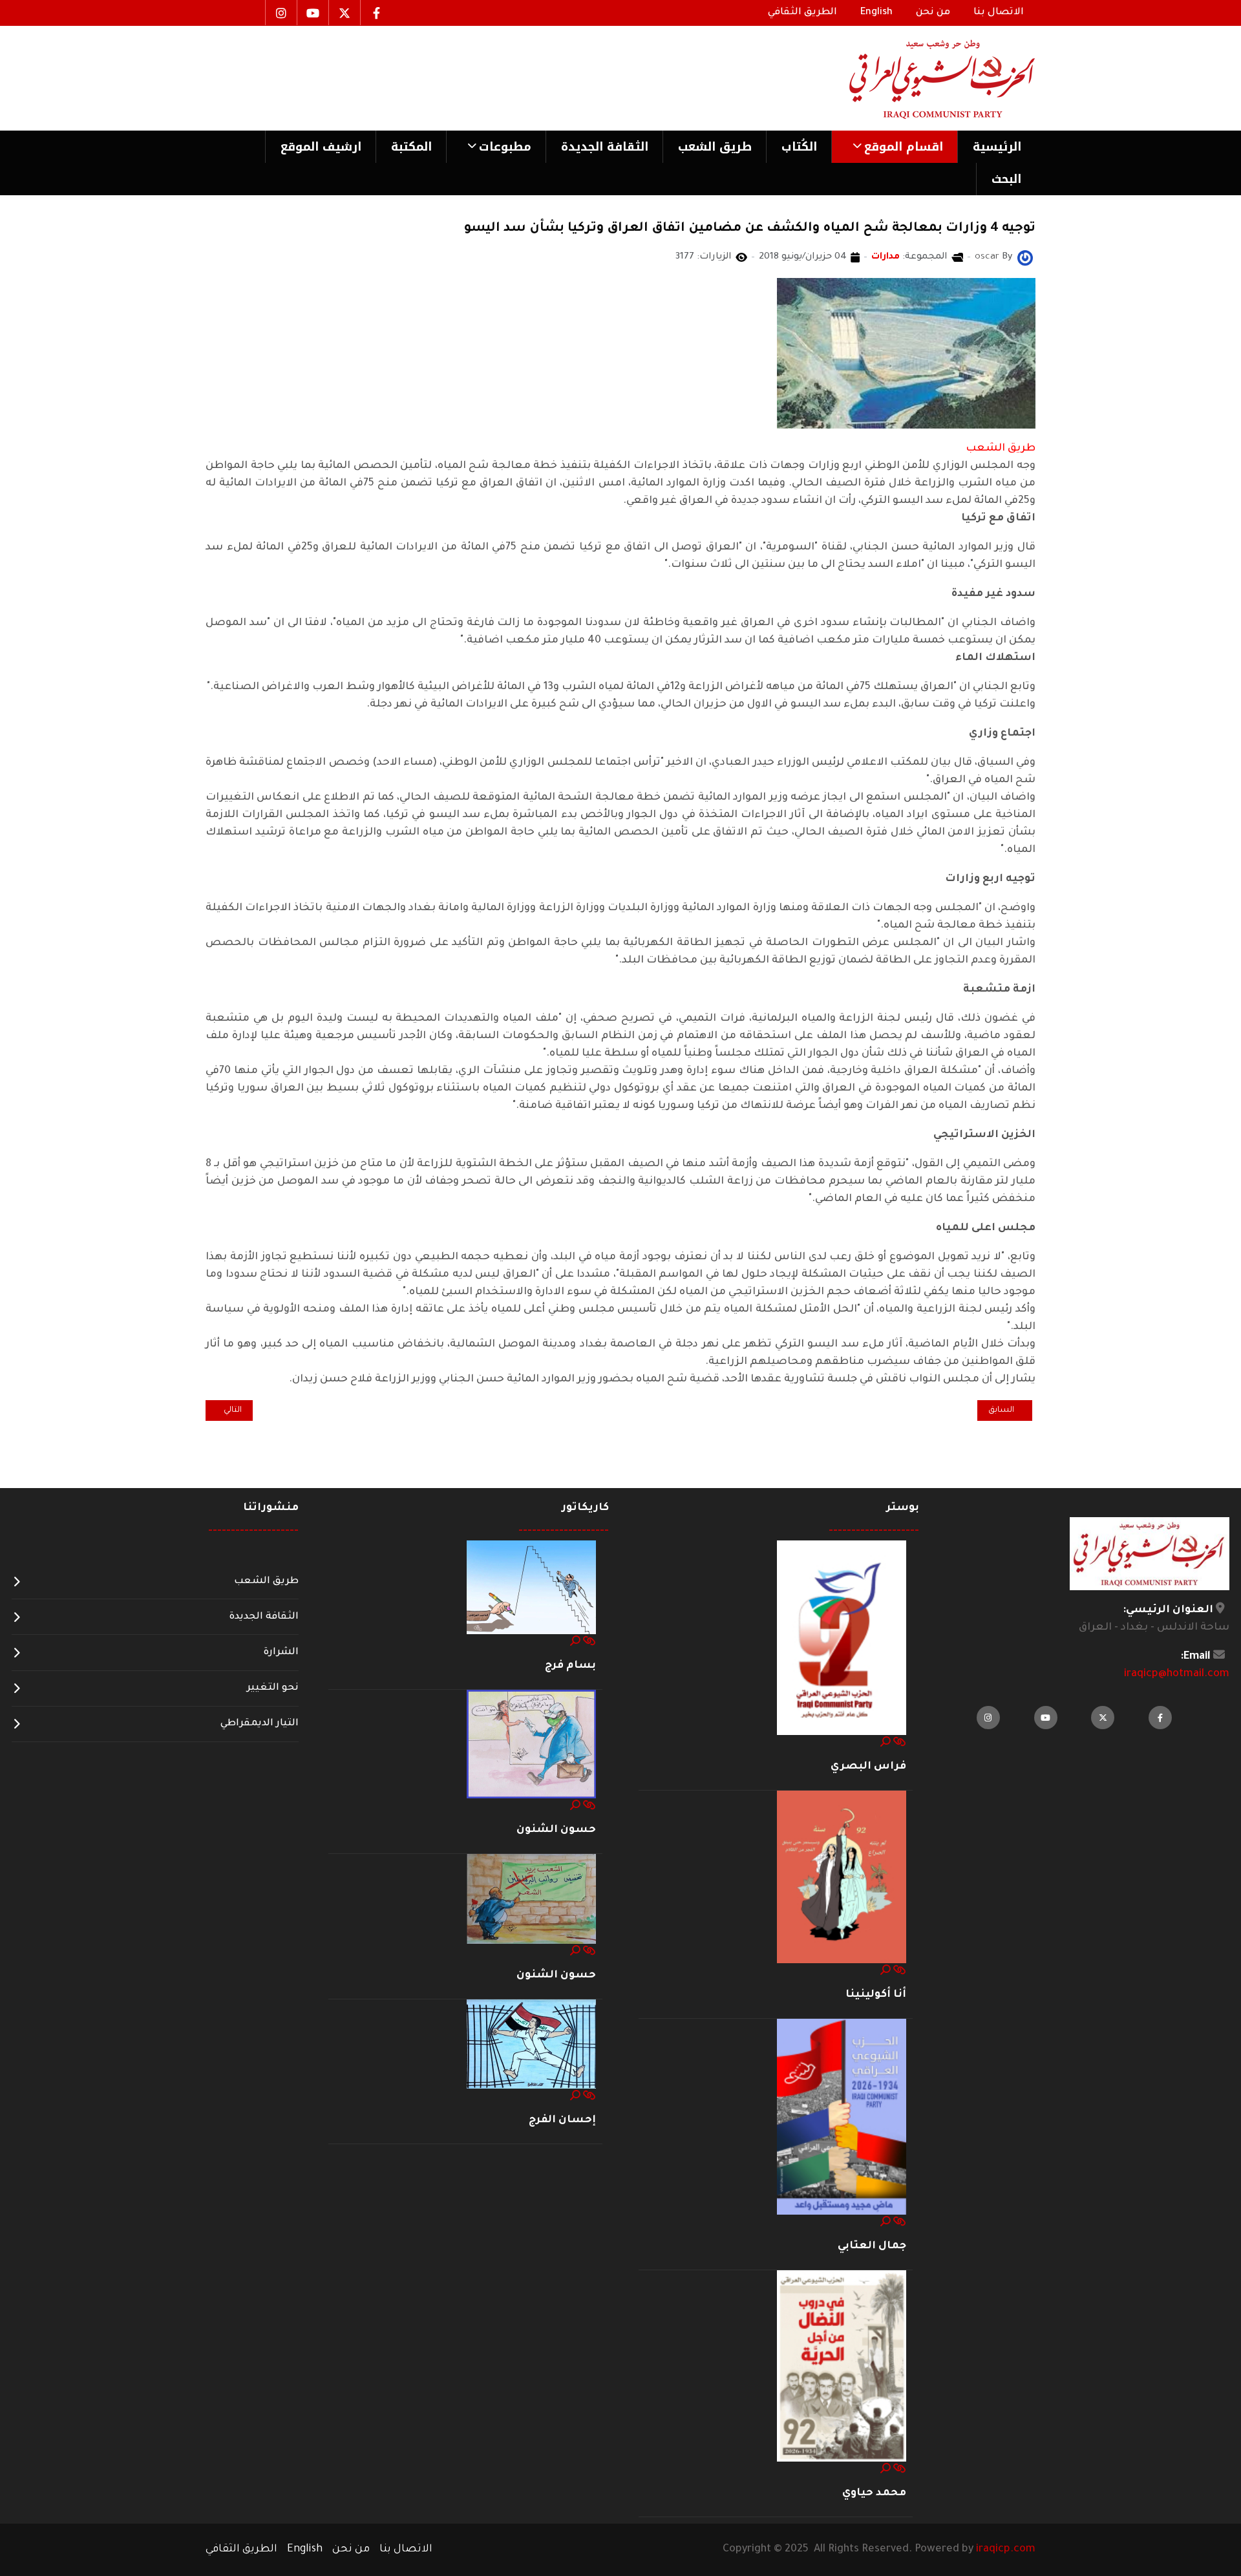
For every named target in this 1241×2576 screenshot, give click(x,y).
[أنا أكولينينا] (842, 1878)
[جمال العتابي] (842, 2117)
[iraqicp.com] (924, 78)
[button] (894, 147)
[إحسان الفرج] (531, 2045)
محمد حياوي (874, 2493)
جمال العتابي (872, 2246)
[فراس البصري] (842, 1639)
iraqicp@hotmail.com (1177, 1674)
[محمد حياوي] (842, 2367)
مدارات (886, 257)
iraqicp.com (1006, 2549)
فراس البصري (868, 1767)
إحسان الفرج (562, 2120)
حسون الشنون (556, 1830)
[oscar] (1025, 259)
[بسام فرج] (531, 1588)
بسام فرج (570, 1666)
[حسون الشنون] (531, 1745)
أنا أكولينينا (876, 1995)
